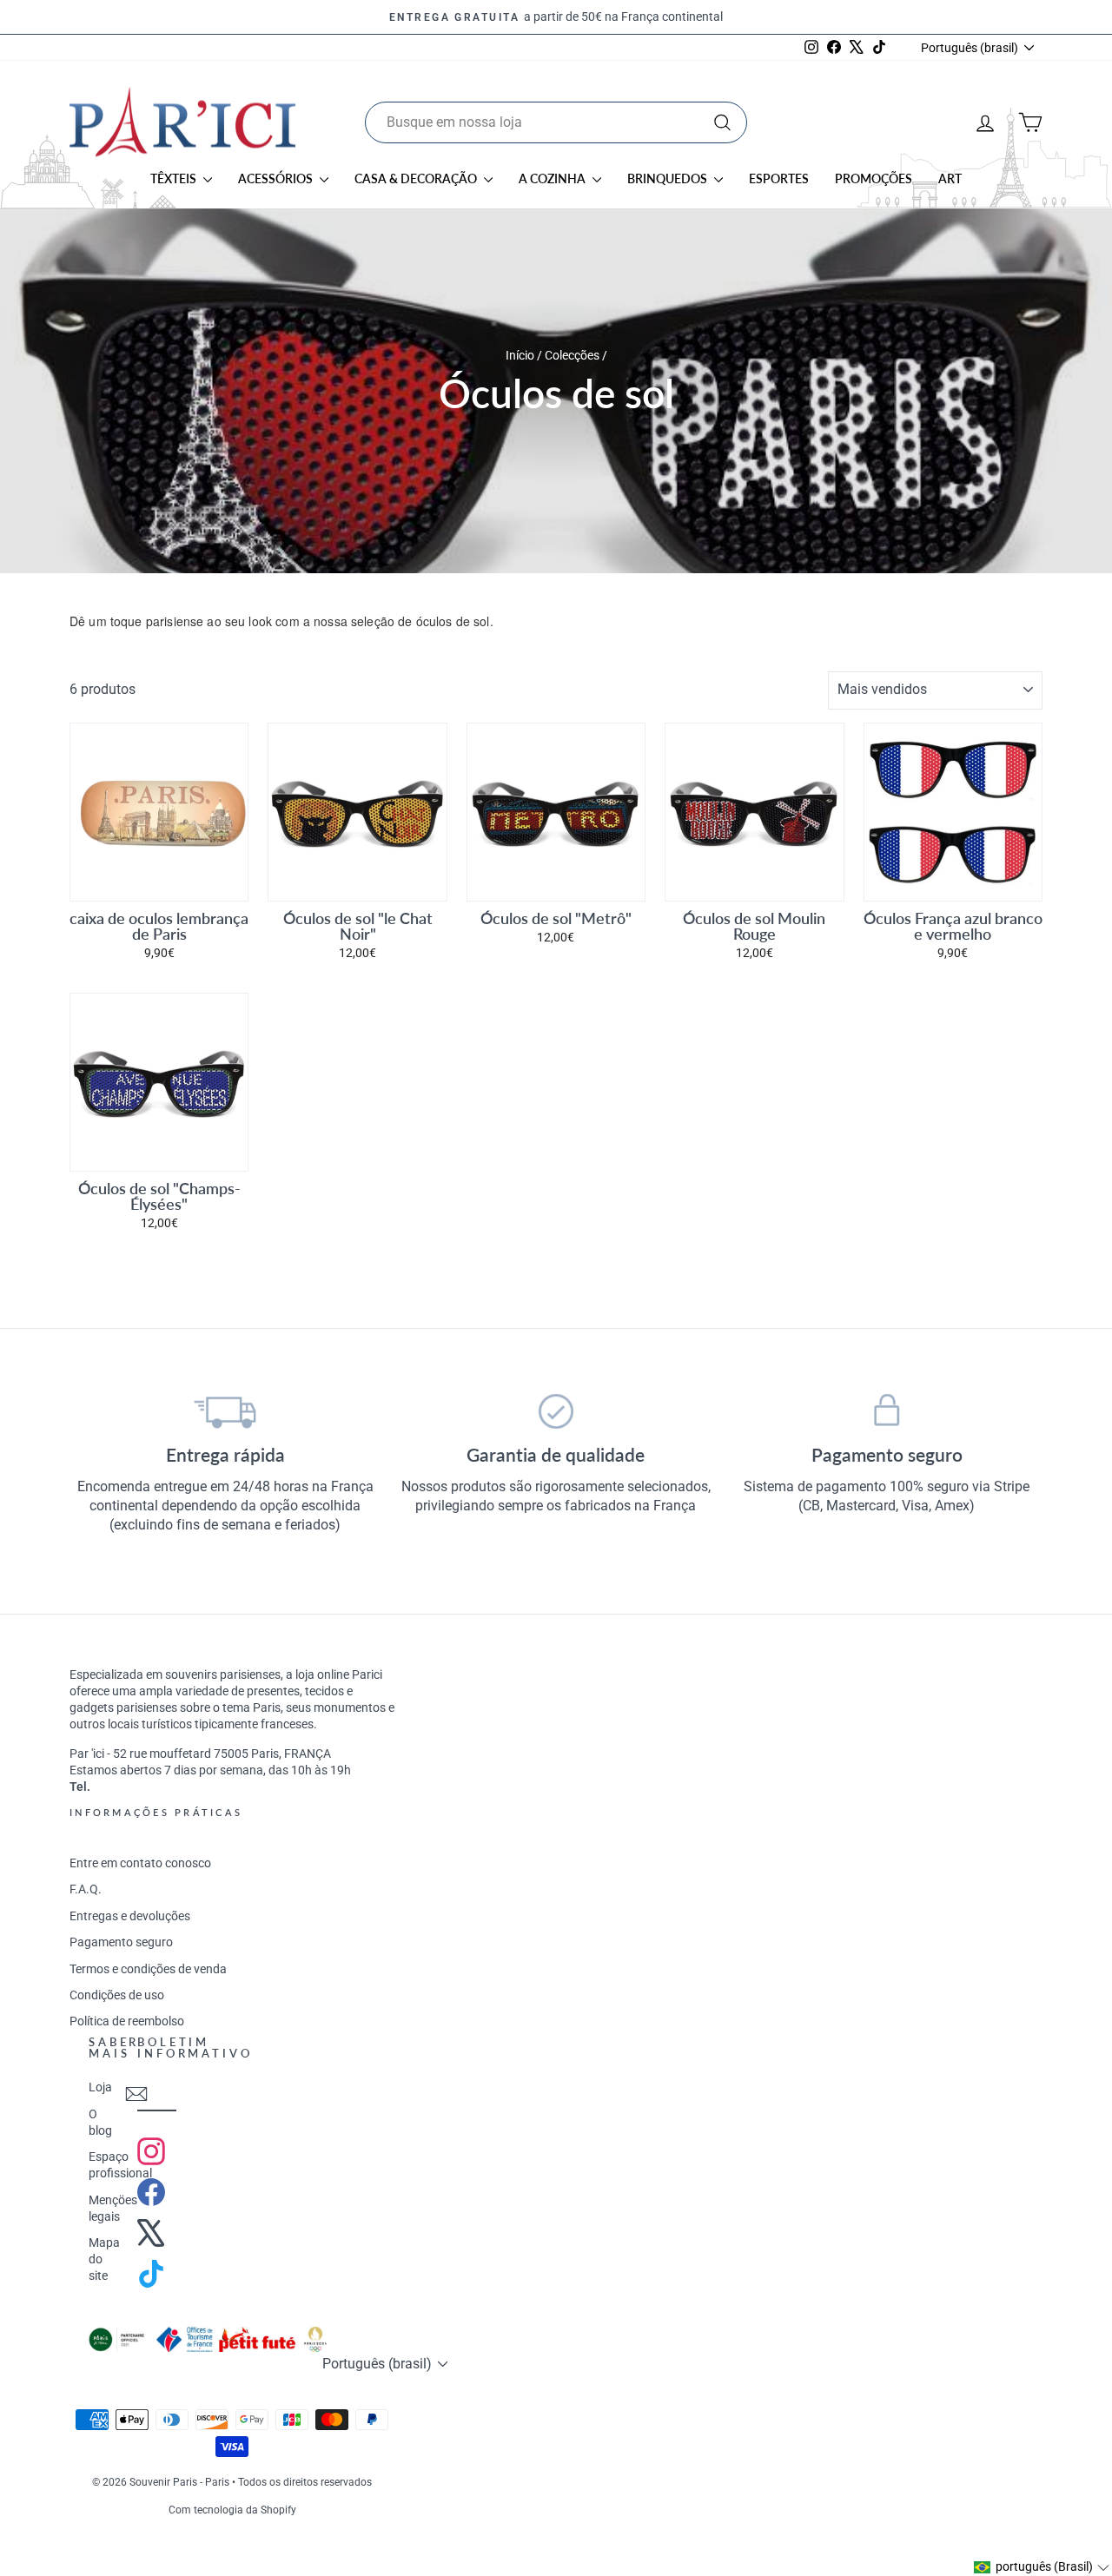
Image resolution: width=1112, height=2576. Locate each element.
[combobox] (556, 122)
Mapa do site (104, 2259)
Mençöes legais (113, 2208)
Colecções (572, 355)
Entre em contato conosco (140, 1863)
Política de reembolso (127, 2021)
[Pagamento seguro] (887, 1411)
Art (950, 178)
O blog (100, 2122)
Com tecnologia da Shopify (232, 2510)
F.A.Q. (86, 1889)
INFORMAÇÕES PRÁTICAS (156, 1812)
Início (521, 355)
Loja (100, 2087)
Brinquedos (669, 178)
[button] (1042, 2567)
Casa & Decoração (417, 178)
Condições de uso (117, 1995)
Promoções (874, 178)
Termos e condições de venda (148, 1969)
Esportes (779, 178)
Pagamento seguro (121, 1942)
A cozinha (553, 178)
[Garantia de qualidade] (556, 1411)
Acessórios (277, 178)
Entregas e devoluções (130, 1916)
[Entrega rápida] (225, 1411)
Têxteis (175, 178)
